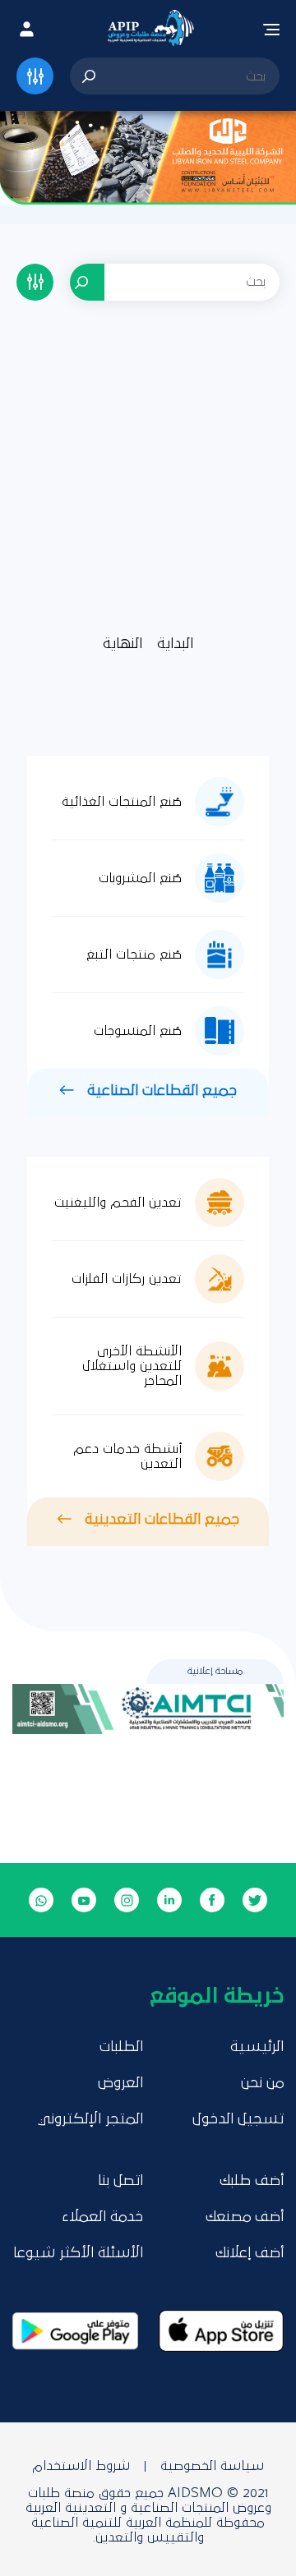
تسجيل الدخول (238, 2119)
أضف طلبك (252, 2181)
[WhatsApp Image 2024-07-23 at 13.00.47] (148, 1709)
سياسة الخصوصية (212, 2466)
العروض (120, 2083)
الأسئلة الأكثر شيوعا (78, 2253)
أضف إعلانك (250, 2253)
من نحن (262, 2083)
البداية (175, 644)
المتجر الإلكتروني (90, 2119)
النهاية (123, 644)
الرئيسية (257, 2047)
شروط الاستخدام (81, 2466)
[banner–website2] (148, 157)
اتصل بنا (120, 2181)
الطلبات (121, 2047)
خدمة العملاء (102, 2217)
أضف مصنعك (245, 2217)
